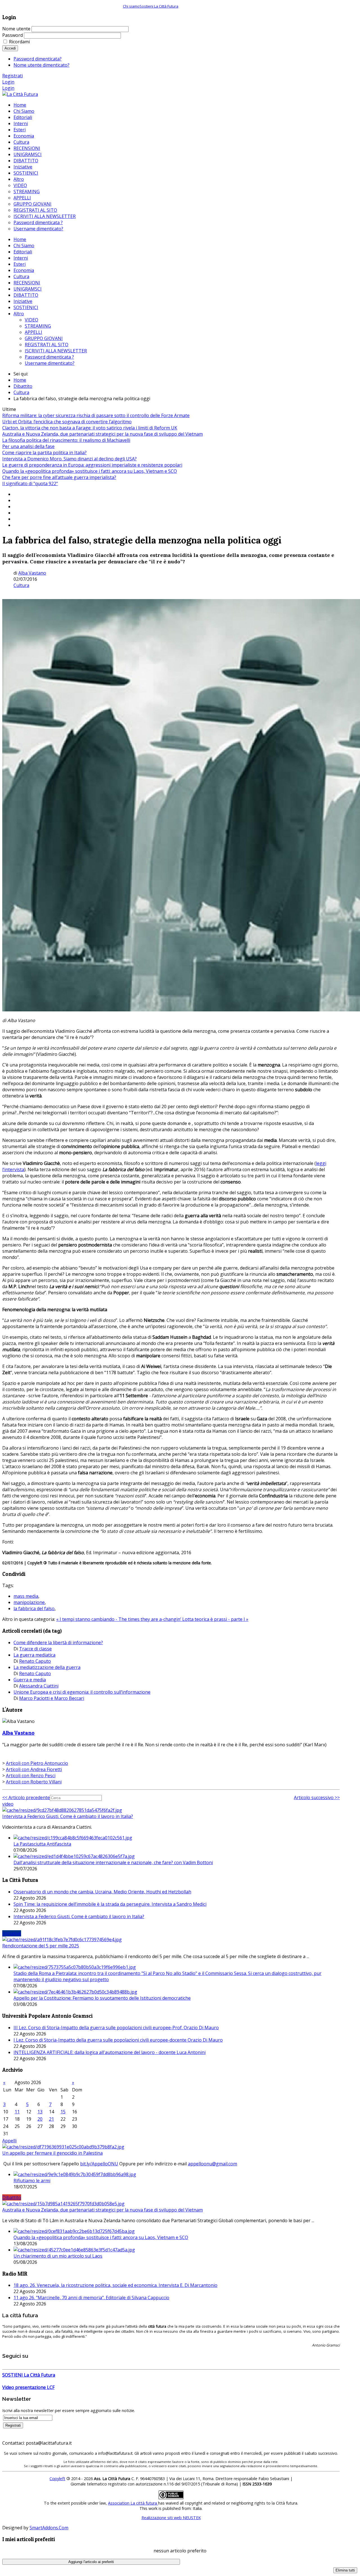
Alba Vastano (32, 573)
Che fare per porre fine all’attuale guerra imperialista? (59, 477)
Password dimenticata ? (49, 357)
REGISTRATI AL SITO (47, 345)
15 (63, 2112)
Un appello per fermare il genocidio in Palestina (52, 2153)
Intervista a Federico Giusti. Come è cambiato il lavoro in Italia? (68, 1816)
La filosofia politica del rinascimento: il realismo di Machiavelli (66, 440)
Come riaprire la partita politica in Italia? (44, 453)
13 (40, 2112)
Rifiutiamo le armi (32, 2181)
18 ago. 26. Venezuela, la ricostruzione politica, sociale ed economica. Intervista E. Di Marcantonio (115, 2285)
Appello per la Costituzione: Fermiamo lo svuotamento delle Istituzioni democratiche (102, 1998)
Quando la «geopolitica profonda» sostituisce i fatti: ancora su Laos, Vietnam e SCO (90, 471)
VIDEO (31, 320)
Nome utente (16, 29)
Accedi (10, 48)
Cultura (21, 276)
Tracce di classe (35, 1649)
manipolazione (29, 1602)
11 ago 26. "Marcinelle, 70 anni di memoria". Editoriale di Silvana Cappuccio (91, 2298)
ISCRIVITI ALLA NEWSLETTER (56, 351)
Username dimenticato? (50, 363)
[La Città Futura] (20, 94)
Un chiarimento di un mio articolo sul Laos (58, 2256)
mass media (26, 1596)
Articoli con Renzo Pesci (31, 1776)
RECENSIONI (27, 283)
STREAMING (38, 326)
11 (17, 2112)
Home (20, 239)
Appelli (9, 2141)
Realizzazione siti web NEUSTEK (171, 2518)
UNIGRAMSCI (28, 289)
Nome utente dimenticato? (41, 65)
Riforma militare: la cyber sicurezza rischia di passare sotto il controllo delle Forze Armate (96, 415)
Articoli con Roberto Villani (34, 1782)
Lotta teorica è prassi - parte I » (215, 1619)
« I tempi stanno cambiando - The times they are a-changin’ (119, 1619)
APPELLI (33, 332)
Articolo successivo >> (317, 1797)
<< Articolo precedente (26, 1797)
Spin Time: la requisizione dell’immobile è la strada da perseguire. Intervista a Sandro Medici (110, 1904)
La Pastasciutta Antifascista (42, 1844)
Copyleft (57, 2479)
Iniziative (23, 301)
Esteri (20, 264)
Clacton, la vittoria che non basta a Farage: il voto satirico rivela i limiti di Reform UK (90, 428)
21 (51, 2119)
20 (40, 2119)
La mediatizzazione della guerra (47, 1667)
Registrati (13, 76)
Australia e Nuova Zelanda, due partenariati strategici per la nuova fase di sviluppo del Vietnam (103, 434)
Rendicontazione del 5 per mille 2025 (41, 1946)
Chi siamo (131, 6)
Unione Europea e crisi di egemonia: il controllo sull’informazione (82, 1692)
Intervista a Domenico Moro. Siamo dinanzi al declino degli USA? (69, 459)
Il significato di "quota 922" (30, 483)
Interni (21, 258)
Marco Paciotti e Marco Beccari (52, 1698)
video (8, 1804)
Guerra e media (30, 1680)
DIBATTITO (26, 295)
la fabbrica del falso (34, 1608)
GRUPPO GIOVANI (44, 338)
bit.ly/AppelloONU (99, 2164)
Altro (19, 314)
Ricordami (19, 42)
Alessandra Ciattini (39, 1686)
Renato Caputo (35, 1661)
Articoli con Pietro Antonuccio (37, 1763)
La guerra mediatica (34, 1655)
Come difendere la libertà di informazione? (58, 1643)
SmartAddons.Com (49, 2528)
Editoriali (23, 252)
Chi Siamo (24, 246)
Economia (24, 270)
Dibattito (23, 386)
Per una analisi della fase (28, 446)
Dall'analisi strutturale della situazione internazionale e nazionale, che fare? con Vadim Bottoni (113, 1862)
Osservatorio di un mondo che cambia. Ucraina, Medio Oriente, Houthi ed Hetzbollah (102, 1892)
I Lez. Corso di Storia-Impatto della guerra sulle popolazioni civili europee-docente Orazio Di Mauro (118, 2040)
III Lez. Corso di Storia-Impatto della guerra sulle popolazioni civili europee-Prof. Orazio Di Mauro (116, 2028)
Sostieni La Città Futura (159, 6)
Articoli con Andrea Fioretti (34, 1769)
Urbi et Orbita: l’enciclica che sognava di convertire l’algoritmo (67, 422)
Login (8, 82)
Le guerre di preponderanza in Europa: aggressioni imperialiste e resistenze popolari (92, 465)
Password (13, 35)
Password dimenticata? (38, 59)
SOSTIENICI (26, 307)
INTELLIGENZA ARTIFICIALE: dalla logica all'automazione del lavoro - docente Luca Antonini (110, 2052)
